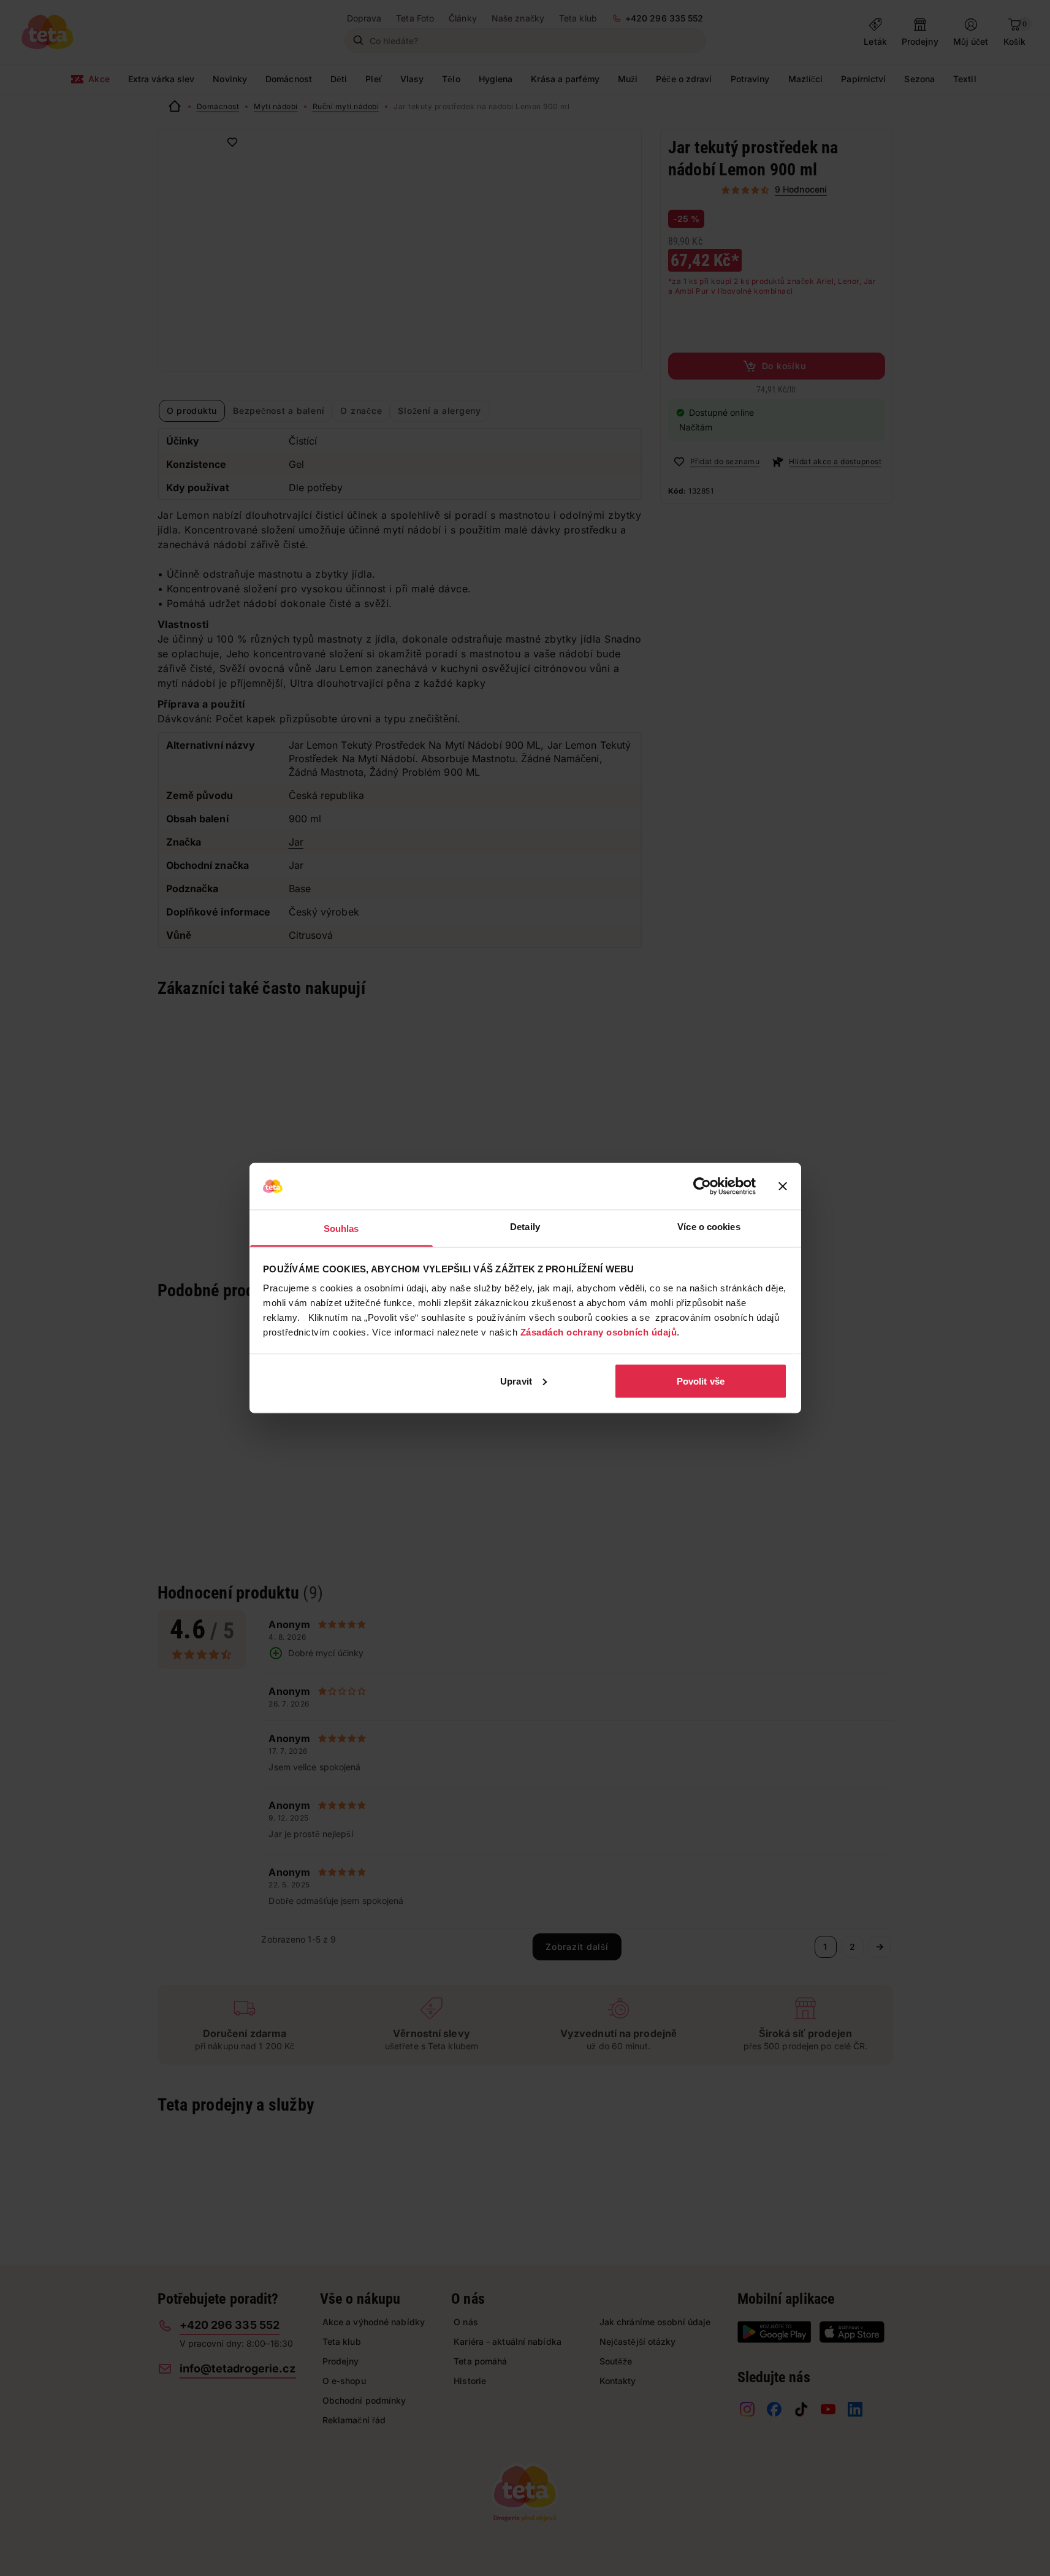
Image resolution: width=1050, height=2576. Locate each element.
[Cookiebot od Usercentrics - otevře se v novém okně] (702, 1187)
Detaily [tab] (525, 1227)
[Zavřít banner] (783, 1187)
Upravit (516, 1381)
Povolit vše (701, 1381)
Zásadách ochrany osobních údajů (599, 1332)
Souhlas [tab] (341, 1229)
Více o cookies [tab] (709, 1227)
